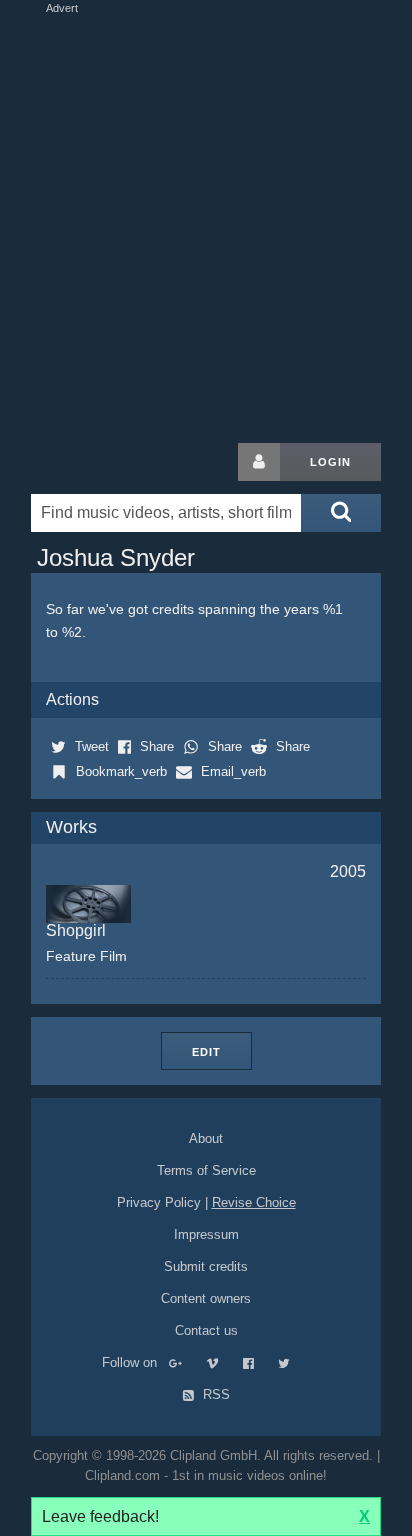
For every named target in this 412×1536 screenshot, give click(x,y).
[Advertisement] (206, 224)
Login (330, 462)
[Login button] (259, 462)
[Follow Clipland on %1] (185, 1362)
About (206, 1138)
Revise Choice (254, 1202)
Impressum (206, 1234)
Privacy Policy (159, 1202)
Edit (206, 1052)
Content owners (206, 1298)
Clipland (136, 462)
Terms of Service (206, 1170)
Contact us (206, 1330)
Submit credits (206, 1266)
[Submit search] (341, 513)
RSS (214, 1394)
